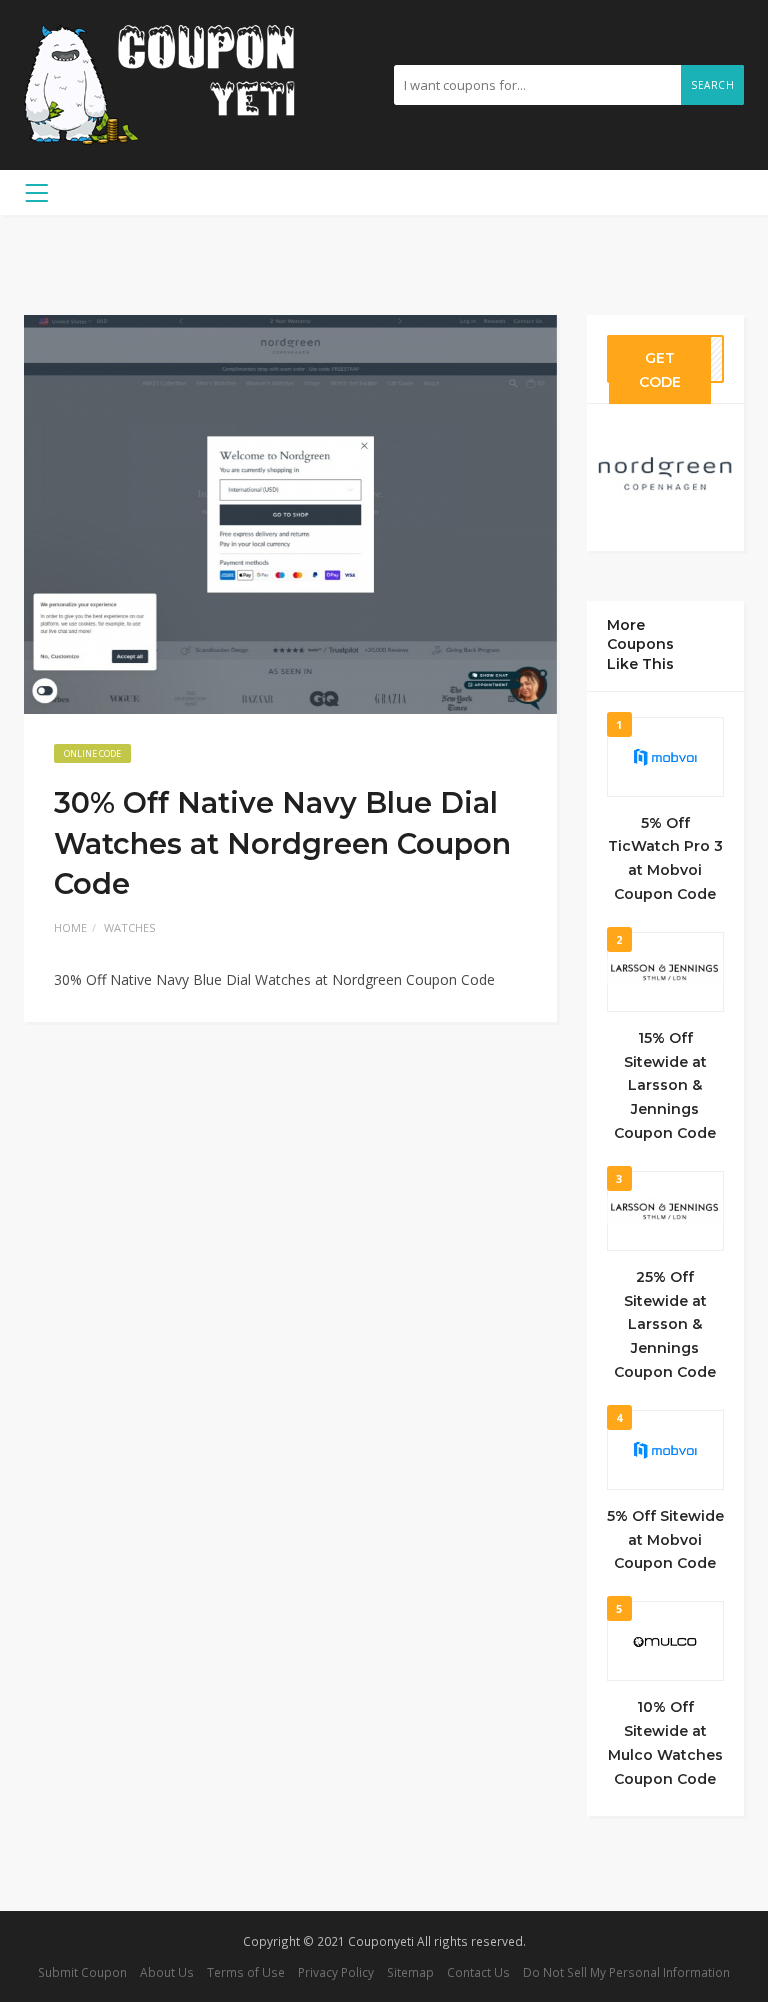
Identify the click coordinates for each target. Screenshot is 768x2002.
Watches (129, 927)
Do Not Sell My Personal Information (626, 1972)
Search (712, 85)
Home (70, 927)
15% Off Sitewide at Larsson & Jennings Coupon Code (665, 1085)
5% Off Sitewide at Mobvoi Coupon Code (665, 1540)
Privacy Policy (336, 1972)
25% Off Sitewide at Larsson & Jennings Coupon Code (665, 1324)
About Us (167, 1972)
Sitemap (410, 1972)
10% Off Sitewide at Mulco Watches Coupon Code (665, 1742)
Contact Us (478, 1972)
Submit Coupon (82, 1972)
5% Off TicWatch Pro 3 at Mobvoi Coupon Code (665, 858)
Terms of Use (246, 1972)
